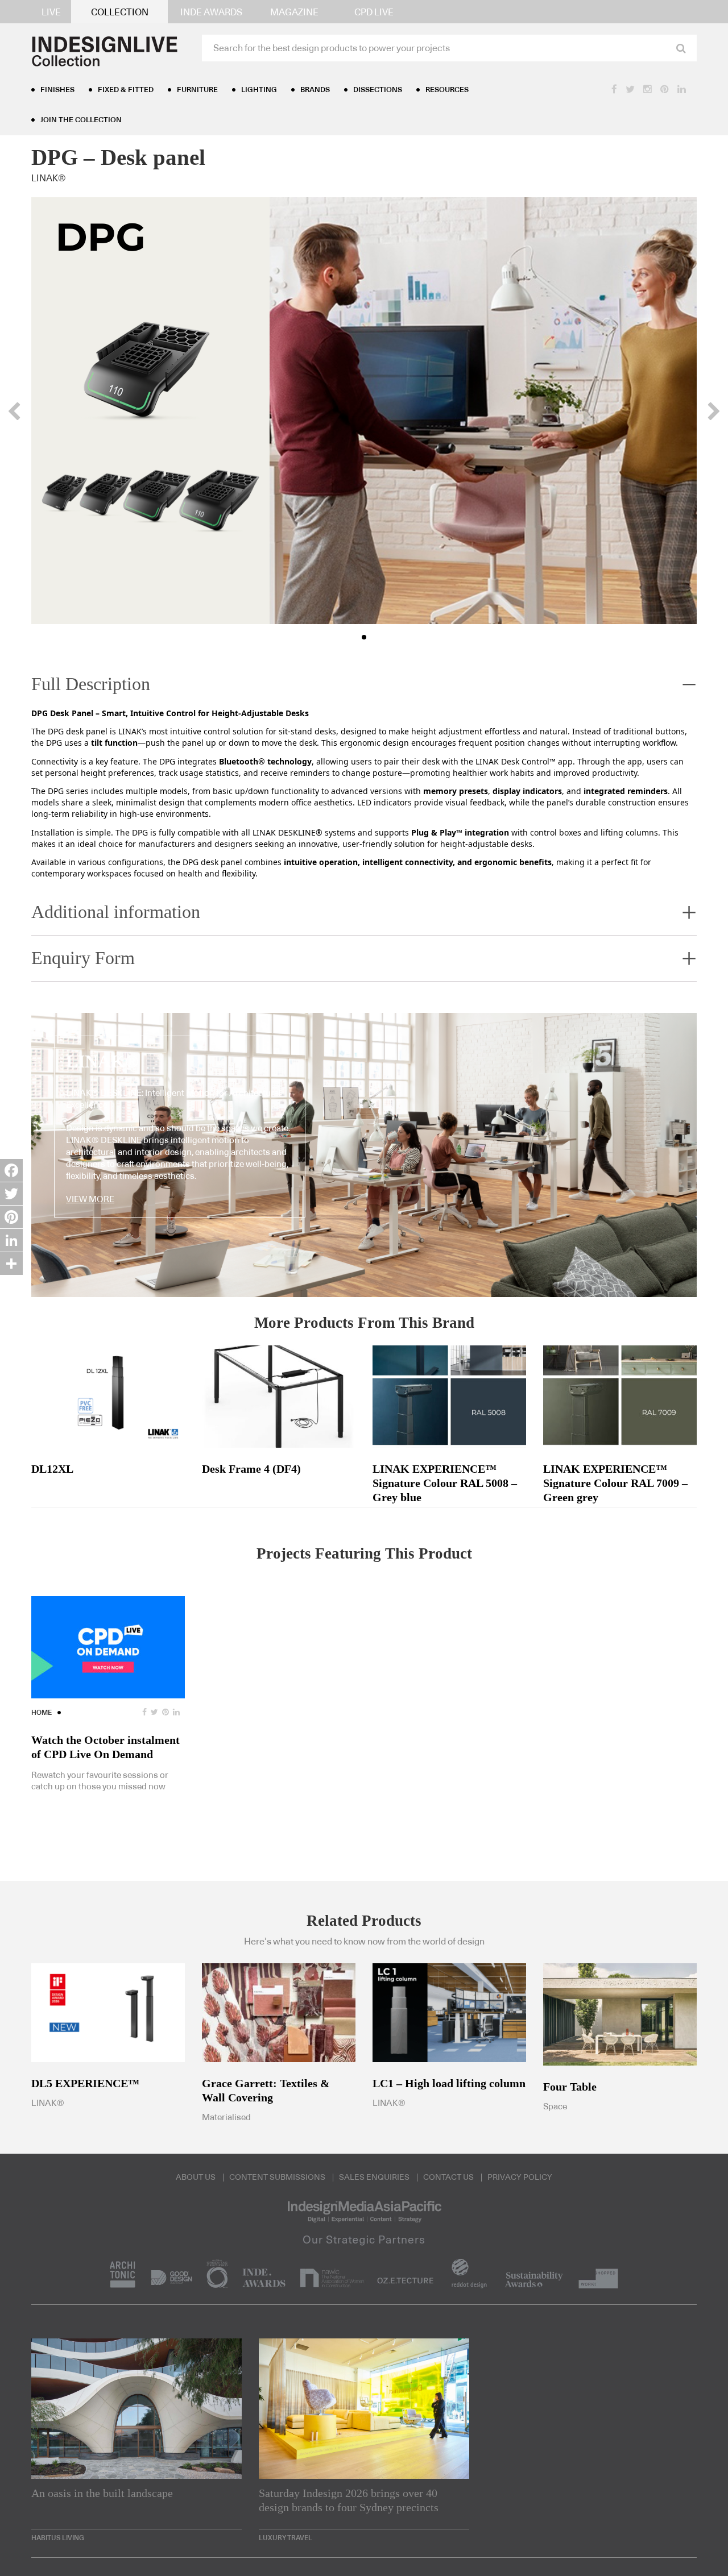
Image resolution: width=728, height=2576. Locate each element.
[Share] (11, 1264)
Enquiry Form (83, 958)
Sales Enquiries (374, 2178)
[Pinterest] (11, 1217)
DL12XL (52, 1469)
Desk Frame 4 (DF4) (251, 1469)
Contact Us (448, 2178)
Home (42, 1713)
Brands (315, 90)
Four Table (570, 2087)
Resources (447, 90)
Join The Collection (81, 120)
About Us (196, 2178)
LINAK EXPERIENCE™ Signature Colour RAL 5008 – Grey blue (445, 1483)
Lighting (259, 90)
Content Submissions (277, 2178)
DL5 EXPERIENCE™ (85, 2083)
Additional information (116, 912)
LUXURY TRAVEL (286, 2538)
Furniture (197, 90)
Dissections (378, 90)
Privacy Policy (520, 2178)
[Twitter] (11, 1194)
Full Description (91, 684)
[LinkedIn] (11, 1240)
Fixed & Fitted (126, 90)
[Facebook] (11, 1170)
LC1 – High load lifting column (449, 2083)
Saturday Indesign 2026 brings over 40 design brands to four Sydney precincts (349, 2500)
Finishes (57, 90)
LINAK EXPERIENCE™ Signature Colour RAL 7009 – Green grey (615, 1483)
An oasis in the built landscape (102, 2493)
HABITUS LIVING (58, 2538)
